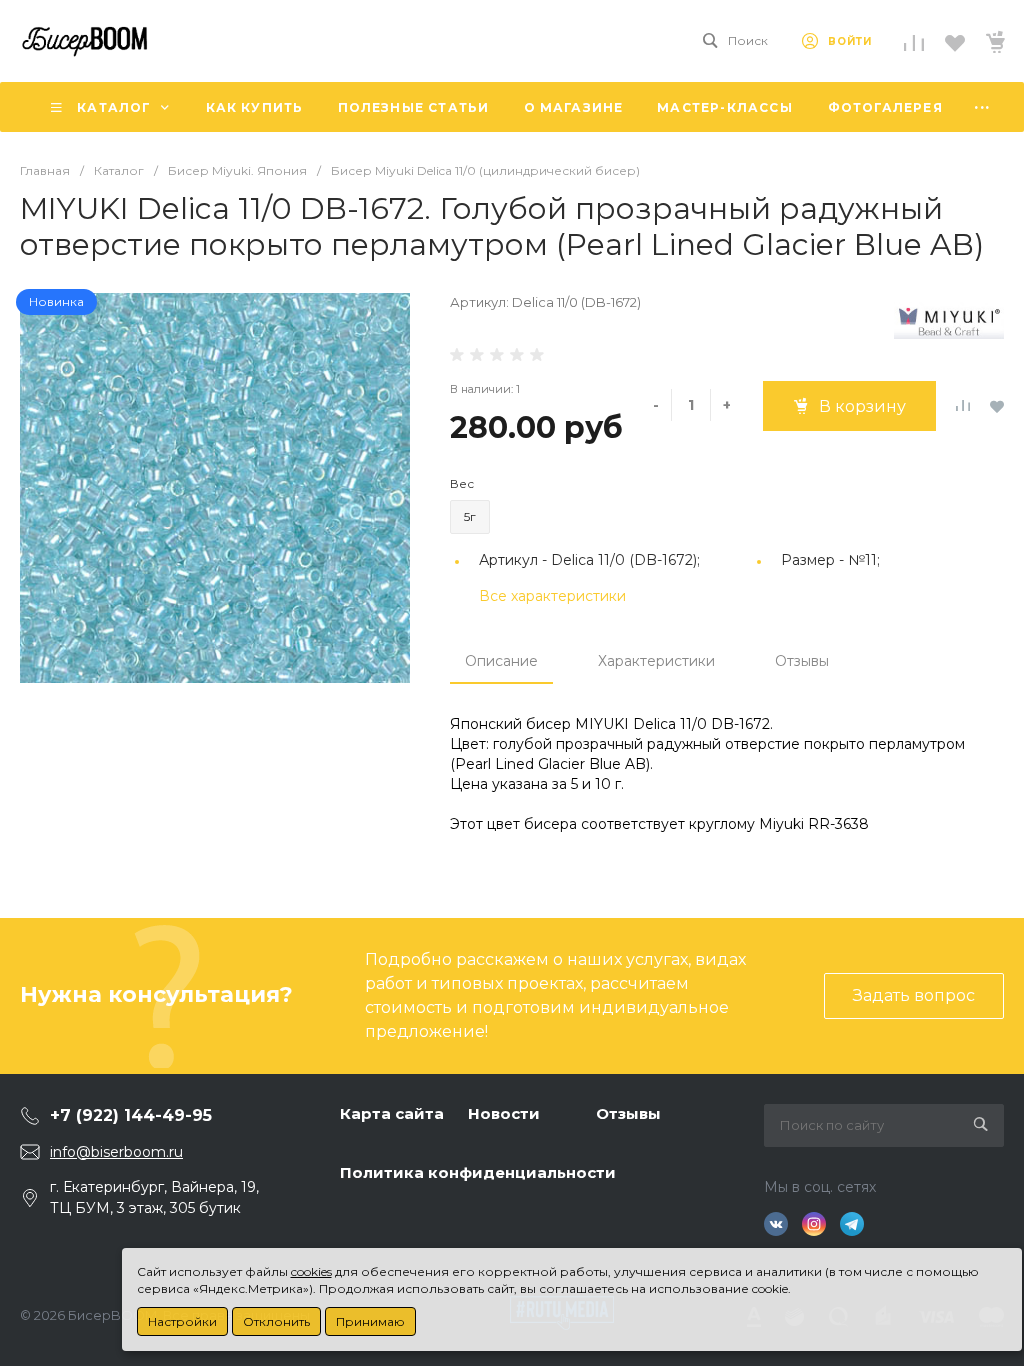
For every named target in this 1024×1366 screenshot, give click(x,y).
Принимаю (370, 1321)
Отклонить (276, 1321)
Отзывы (802, 661)
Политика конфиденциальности (478, 1172)
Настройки (182, 1321)
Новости (504, 1113)
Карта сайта (392, 1113)
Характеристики (656, 661)
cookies (311, 1271)
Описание (501, 661)
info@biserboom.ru (116, 1152)
